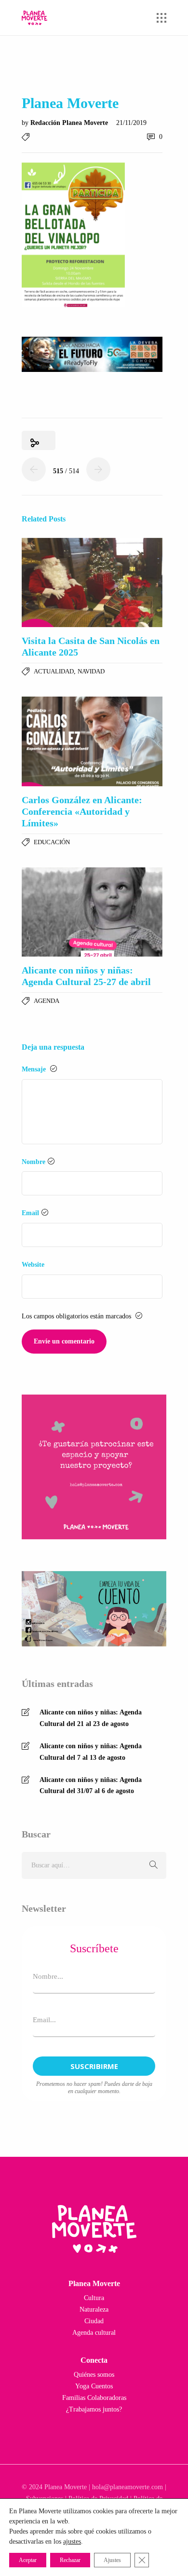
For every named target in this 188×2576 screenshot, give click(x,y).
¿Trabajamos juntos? (94, 2409)
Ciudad (94, 2321)
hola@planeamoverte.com (128, 2487)
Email (30, 1213)
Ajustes (112, 2560)
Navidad (91, 671)
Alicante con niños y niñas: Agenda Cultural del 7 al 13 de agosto (91, 1752)
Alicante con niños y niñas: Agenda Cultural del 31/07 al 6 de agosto (91, 1786)
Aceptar (28, 2560)
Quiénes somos (94, 2375)
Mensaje (35, 1069)
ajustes (72, 2542)
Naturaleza (94, 2309)
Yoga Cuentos (94, 2386)
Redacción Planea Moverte (70, 123)
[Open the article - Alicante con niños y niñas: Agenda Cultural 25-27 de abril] (92, 912)
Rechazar (70, 2560)
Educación (52, 842)
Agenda (47, 1001)
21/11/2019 (131, 123)
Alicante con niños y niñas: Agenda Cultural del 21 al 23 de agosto (91, 1718)
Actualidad (54, 671)
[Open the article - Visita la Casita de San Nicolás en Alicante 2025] (92, 583)
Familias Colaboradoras (94, 2398)
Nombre (34, 1162)
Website (33, 1265)
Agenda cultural (94, 2333)
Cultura (94, 2298)
